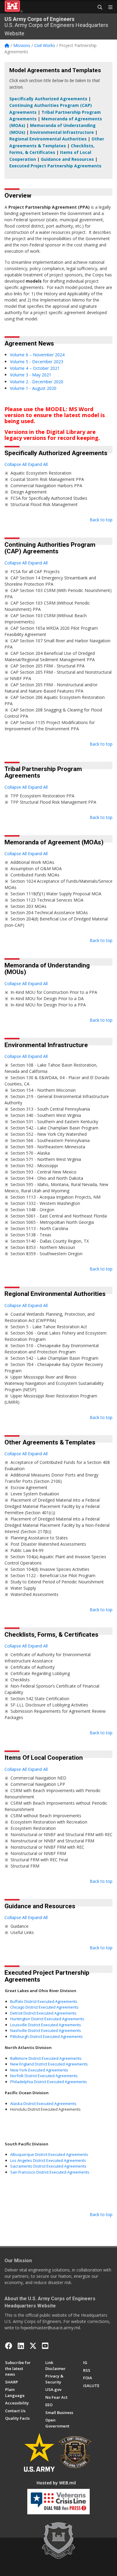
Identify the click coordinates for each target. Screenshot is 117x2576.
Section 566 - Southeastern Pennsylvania (50, 1140)
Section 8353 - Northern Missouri (43, 1247)
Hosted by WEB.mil (56, 2483)
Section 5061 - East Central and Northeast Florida (59, 1216)
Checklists (20, 1680)
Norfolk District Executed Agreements (44, 2076)
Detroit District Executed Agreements (43, 2013)
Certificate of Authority (33, 1667)
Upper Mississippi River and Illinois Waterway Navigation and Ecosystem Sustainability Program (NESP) (54, 1383)
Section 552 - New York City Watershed (49, 1134)
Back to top (101, 520)
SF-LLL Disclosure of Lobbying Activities (49, 1705)
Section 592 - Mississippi (34, 1166)
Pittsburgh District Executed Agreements (46, 2036)
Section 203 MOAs (28, 906)
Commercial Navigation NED (38, 1778)
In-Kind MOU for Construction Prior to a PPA (54, 992)
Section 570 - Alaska (30, 1153)
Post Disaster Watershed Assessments (48, 1544)
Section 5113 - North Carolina (39, 1228)
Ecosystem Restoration (33, 1828)
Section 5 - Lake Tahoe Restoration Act (49, 1327)
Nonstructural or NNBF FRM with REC (47, 1847)
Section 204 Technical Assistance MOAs (49, 913)
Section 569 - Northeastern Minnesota (48, 1147)
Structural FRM (25, 1866)
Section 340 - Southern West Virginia (46, 1115)
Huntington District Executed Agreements (47, 2019)
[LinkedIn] (21, 2346)
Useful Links (22, 1932)
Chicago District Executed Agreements (44, 2007)
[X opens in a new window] (33, 2346)
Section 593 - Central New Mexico (43, 1172)
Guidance (19, 1926)
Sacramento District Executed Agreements (48, 2166)
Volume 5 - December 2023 (37, 362)
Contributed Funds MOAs (35, 875)
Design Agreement (29, 492)
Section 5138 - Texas (31, 1235)
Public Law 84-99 (27, 1550)
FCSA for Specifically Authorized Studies (49, 498)
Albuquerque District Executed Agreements (49, 2154)
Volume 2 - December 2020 (37, 382)
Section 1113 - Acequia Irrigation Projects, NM (55, 1197)
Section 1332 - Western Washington (45, 1203)
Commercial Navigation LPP (38, 1784)
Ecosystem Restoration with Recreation (49, 1822)
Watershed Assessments (34, 1594)
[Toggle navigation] (108, 7)
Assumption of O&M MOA (36, 868)
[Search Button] (98, 7)
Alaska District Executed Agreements (43, 2103)
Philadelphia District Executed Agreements (49, 2082)
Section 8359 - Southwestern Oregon (46, 1254)
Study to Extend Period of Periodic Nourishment (57, 1582)
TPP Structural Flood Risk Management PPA (53, 802)
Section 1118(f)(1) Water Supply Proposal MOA (56, 894)
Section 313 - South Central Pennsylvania (50, 1109)
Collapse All (16, 464)
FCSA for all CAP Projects (35, 571)
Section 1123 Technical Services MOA (47, 900)
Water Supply (23, 1588)
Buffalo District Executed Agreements (44, 2001)
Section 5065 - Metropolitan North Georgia (52, 1222)
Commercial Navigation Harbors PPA (46, 486)
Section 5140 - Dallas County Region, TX (50, 1241)
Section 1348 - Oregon (32, 1210)
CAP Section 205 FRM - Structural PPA (48, 666)
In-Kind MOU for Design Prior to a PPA (48, 1005)
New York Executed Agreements (39, 2070)
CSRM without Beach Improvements (46, 1816)
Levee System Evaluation (35, 1494)
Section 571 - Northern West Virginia (46, 1159)
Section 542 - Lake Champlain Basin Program (54, 1128)
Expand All (38, 464)
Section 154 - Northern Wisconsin (43, 1090)
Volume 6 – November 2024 (37, 355)
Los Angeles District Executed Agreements (48, 2160)
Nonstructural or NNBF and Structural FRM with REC (61, 1834)
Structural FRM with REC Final (39, 1860)
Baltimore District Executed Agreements (46, 2058)
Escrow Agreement (29, 1487)
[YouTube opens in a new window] (45, 2346)
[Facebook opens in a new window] (9, 2346)
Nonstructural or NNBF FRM (38, 1853)
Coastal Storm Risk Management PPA (47, 479)
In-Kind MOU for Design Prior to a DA (47, 998)
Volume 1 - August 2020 (33, 388)
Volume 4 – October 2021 (35, 368)
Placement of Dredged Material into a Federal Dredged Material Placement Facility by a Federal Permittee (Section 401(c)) (52, 1506)
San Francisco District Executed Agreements (50, 2172)
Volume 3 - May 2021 (31, 375)
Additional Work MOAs (32, 862)
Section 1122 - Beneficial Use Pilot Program (53, 1575)
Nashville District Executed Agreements (46, 2030)
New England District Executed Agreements (49, 2064)
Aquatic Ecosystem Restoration (41, 473)
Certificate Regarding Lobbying (40, 1673)
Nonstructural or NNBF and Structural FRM (52, 1841)
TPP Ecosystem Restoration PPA (42, 796)
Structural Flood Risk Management (44, 504)
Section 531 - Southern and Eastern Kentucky (54, 1122)
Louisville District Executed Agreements (46, 2025)
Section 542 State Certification (40, 1699)
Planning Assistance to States (39, 1538)
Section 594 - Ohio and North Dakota (47, 1178)
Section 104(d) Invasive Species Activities (50, 1569)
